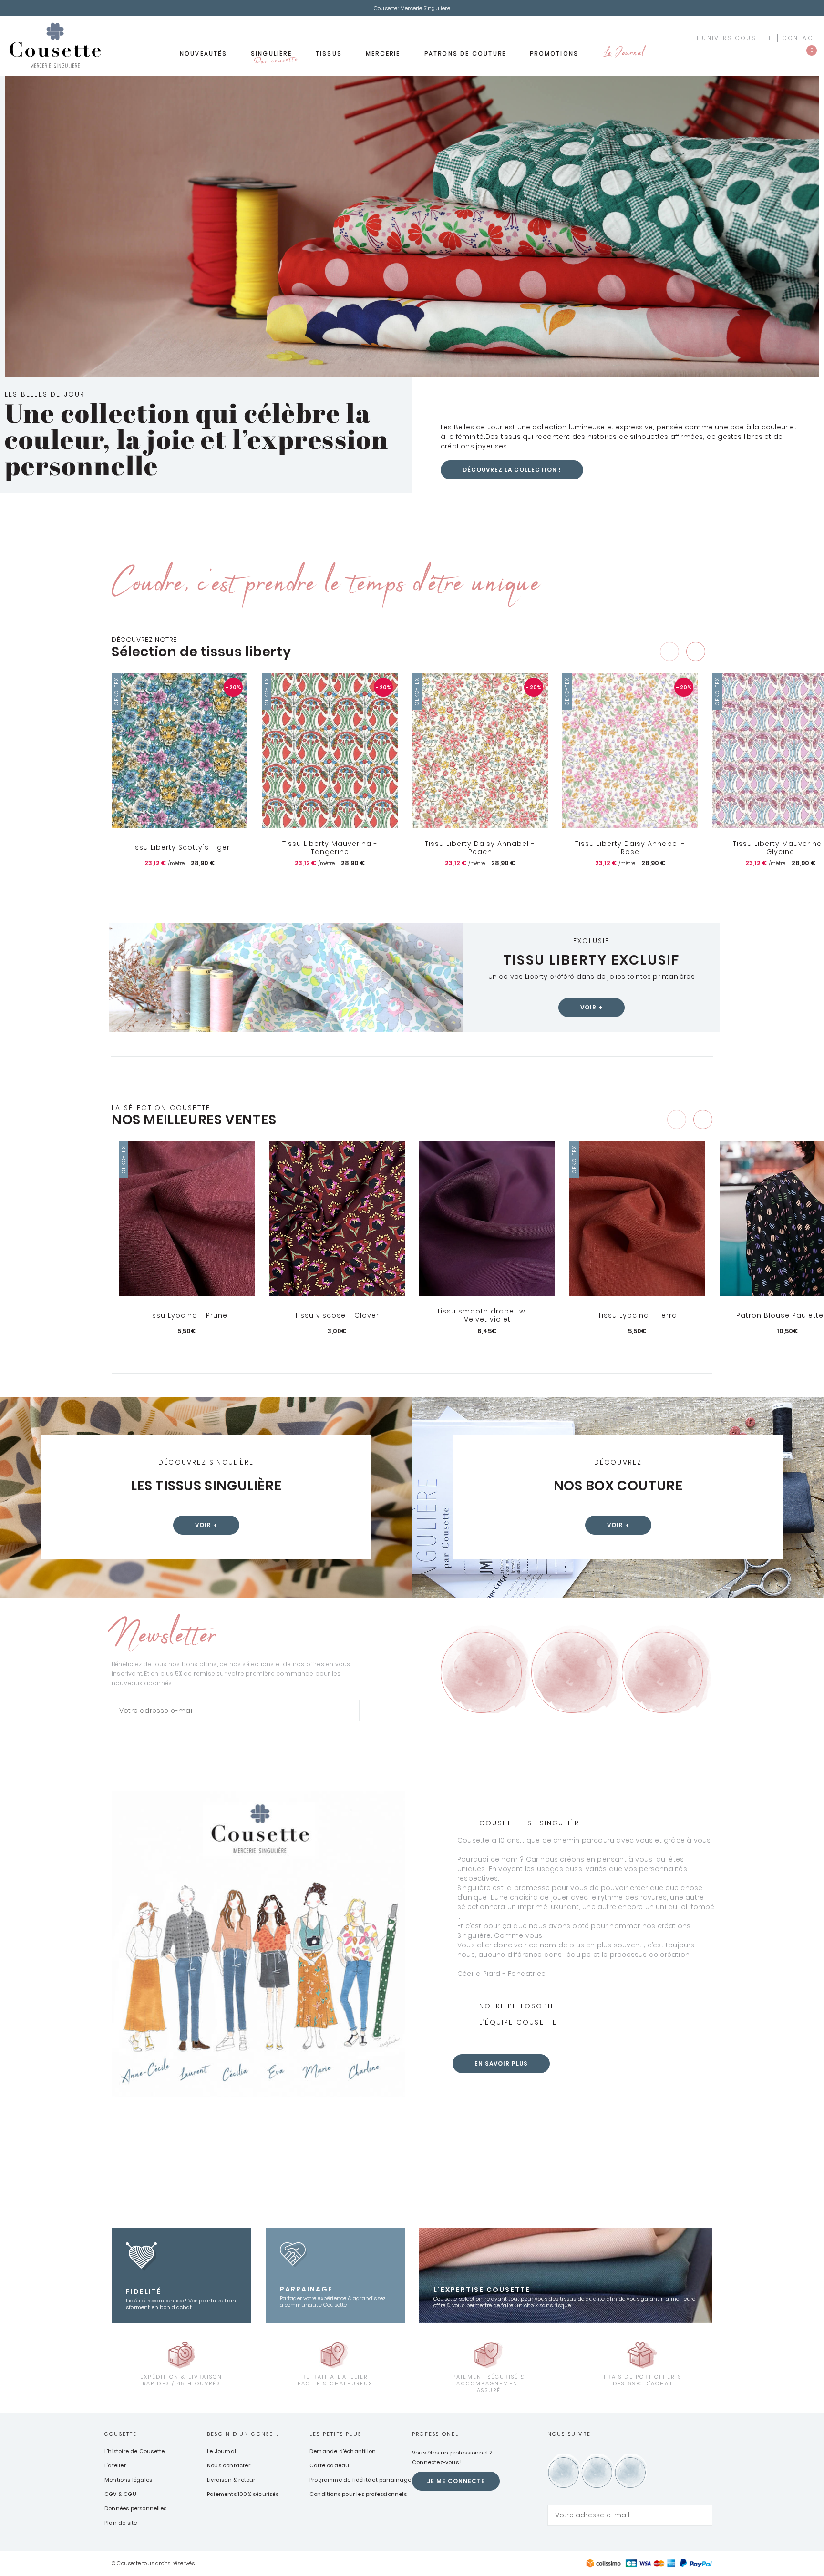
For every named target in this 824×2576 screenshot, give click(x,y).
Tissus (329, 54)
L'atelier (115, 2465)
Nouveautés (203, 54)
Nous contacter (229, 2465)
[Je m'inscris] (350, 1711)
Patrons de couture (465, 54)
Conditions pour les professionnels (358, 2494)
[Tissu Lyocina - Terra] (637, 1219)
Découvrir (187, 1347)
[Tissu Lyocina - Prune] (187, 1219)
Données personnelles (135, 2508)
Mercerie (383, 54)
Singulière (274, 57)
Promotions (554, 54)
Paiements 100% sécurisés (243, 2494)
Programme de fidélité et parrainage (360, 2480)
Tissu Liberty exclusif (591, 960)
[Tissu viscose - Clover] (337, 1219)
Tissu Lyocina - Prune (187, 1315)
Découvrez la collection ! (512, 470)
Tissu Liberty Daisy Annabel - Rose (630, 848)
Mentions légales (128, 2480)
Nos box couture (618, 1486)
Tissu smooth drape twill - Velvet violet (487, 1316)
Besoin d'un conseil (243, 2434)
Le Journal (623, 54)
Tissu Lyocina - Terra (638, 1315)
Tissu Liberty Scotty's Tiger (180, 847)
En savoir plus (501, 2063)
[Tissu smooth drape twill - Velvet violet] (487, 1219)
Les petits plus (335, 2434)
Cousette (121, 2434)
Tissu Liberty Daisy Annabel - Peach (480, 848)
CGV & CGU (120, 2494)
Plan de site (121, 2523)
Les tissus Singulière (206, 1486)
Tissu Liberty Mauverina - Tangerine (330, 848)
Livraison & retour (231, 2480)
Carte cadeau (329, 2465)
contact (800, 38)
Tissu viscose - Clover (337, 1315)
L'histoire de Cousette (134, 2451)
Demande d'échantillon (343, 2451)
